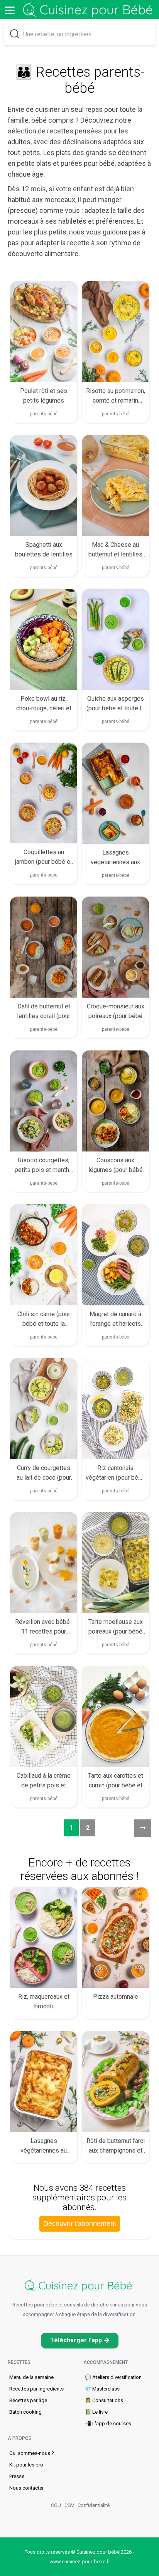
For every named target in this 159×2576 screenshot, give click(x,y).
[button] (80, 2341)
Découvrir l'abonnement (80, 2224)
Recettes (19, 2362)
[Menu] (10, 10)
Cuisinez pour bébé (89, 10)
